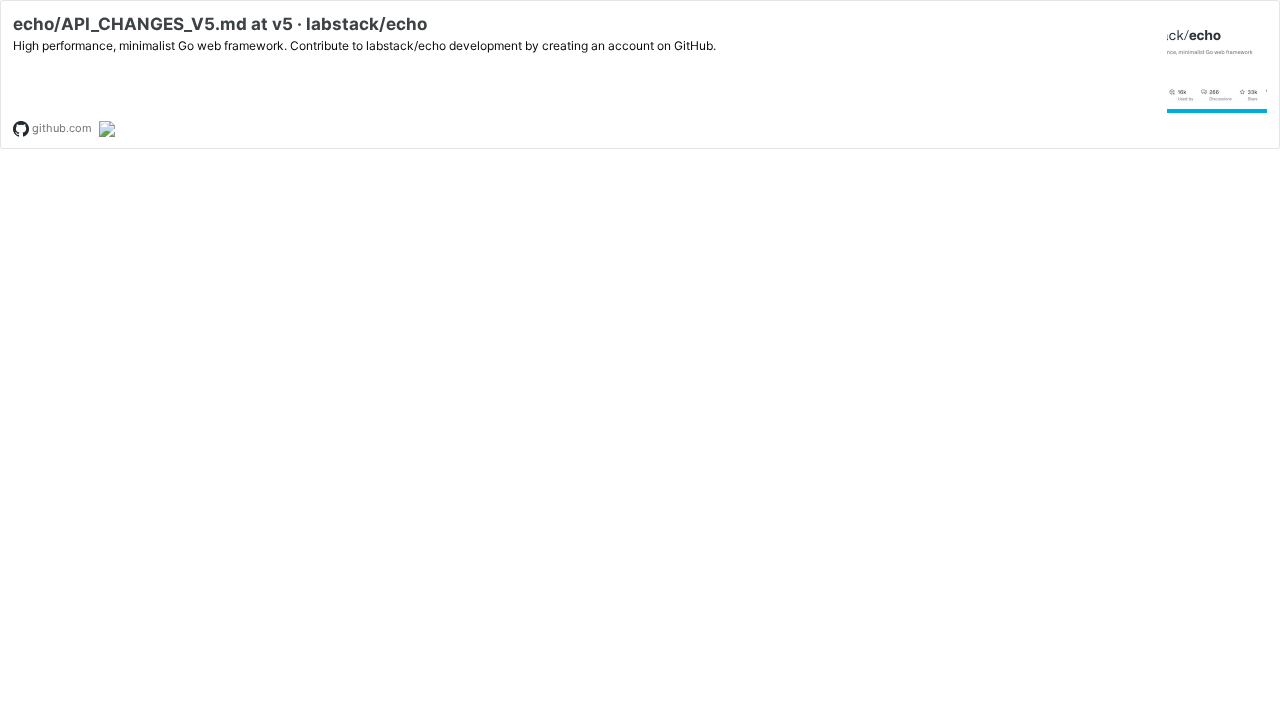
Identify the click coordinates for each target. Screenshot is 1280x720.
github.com (60, 128)
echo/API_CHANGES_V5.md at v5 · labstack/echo (220, 24)
